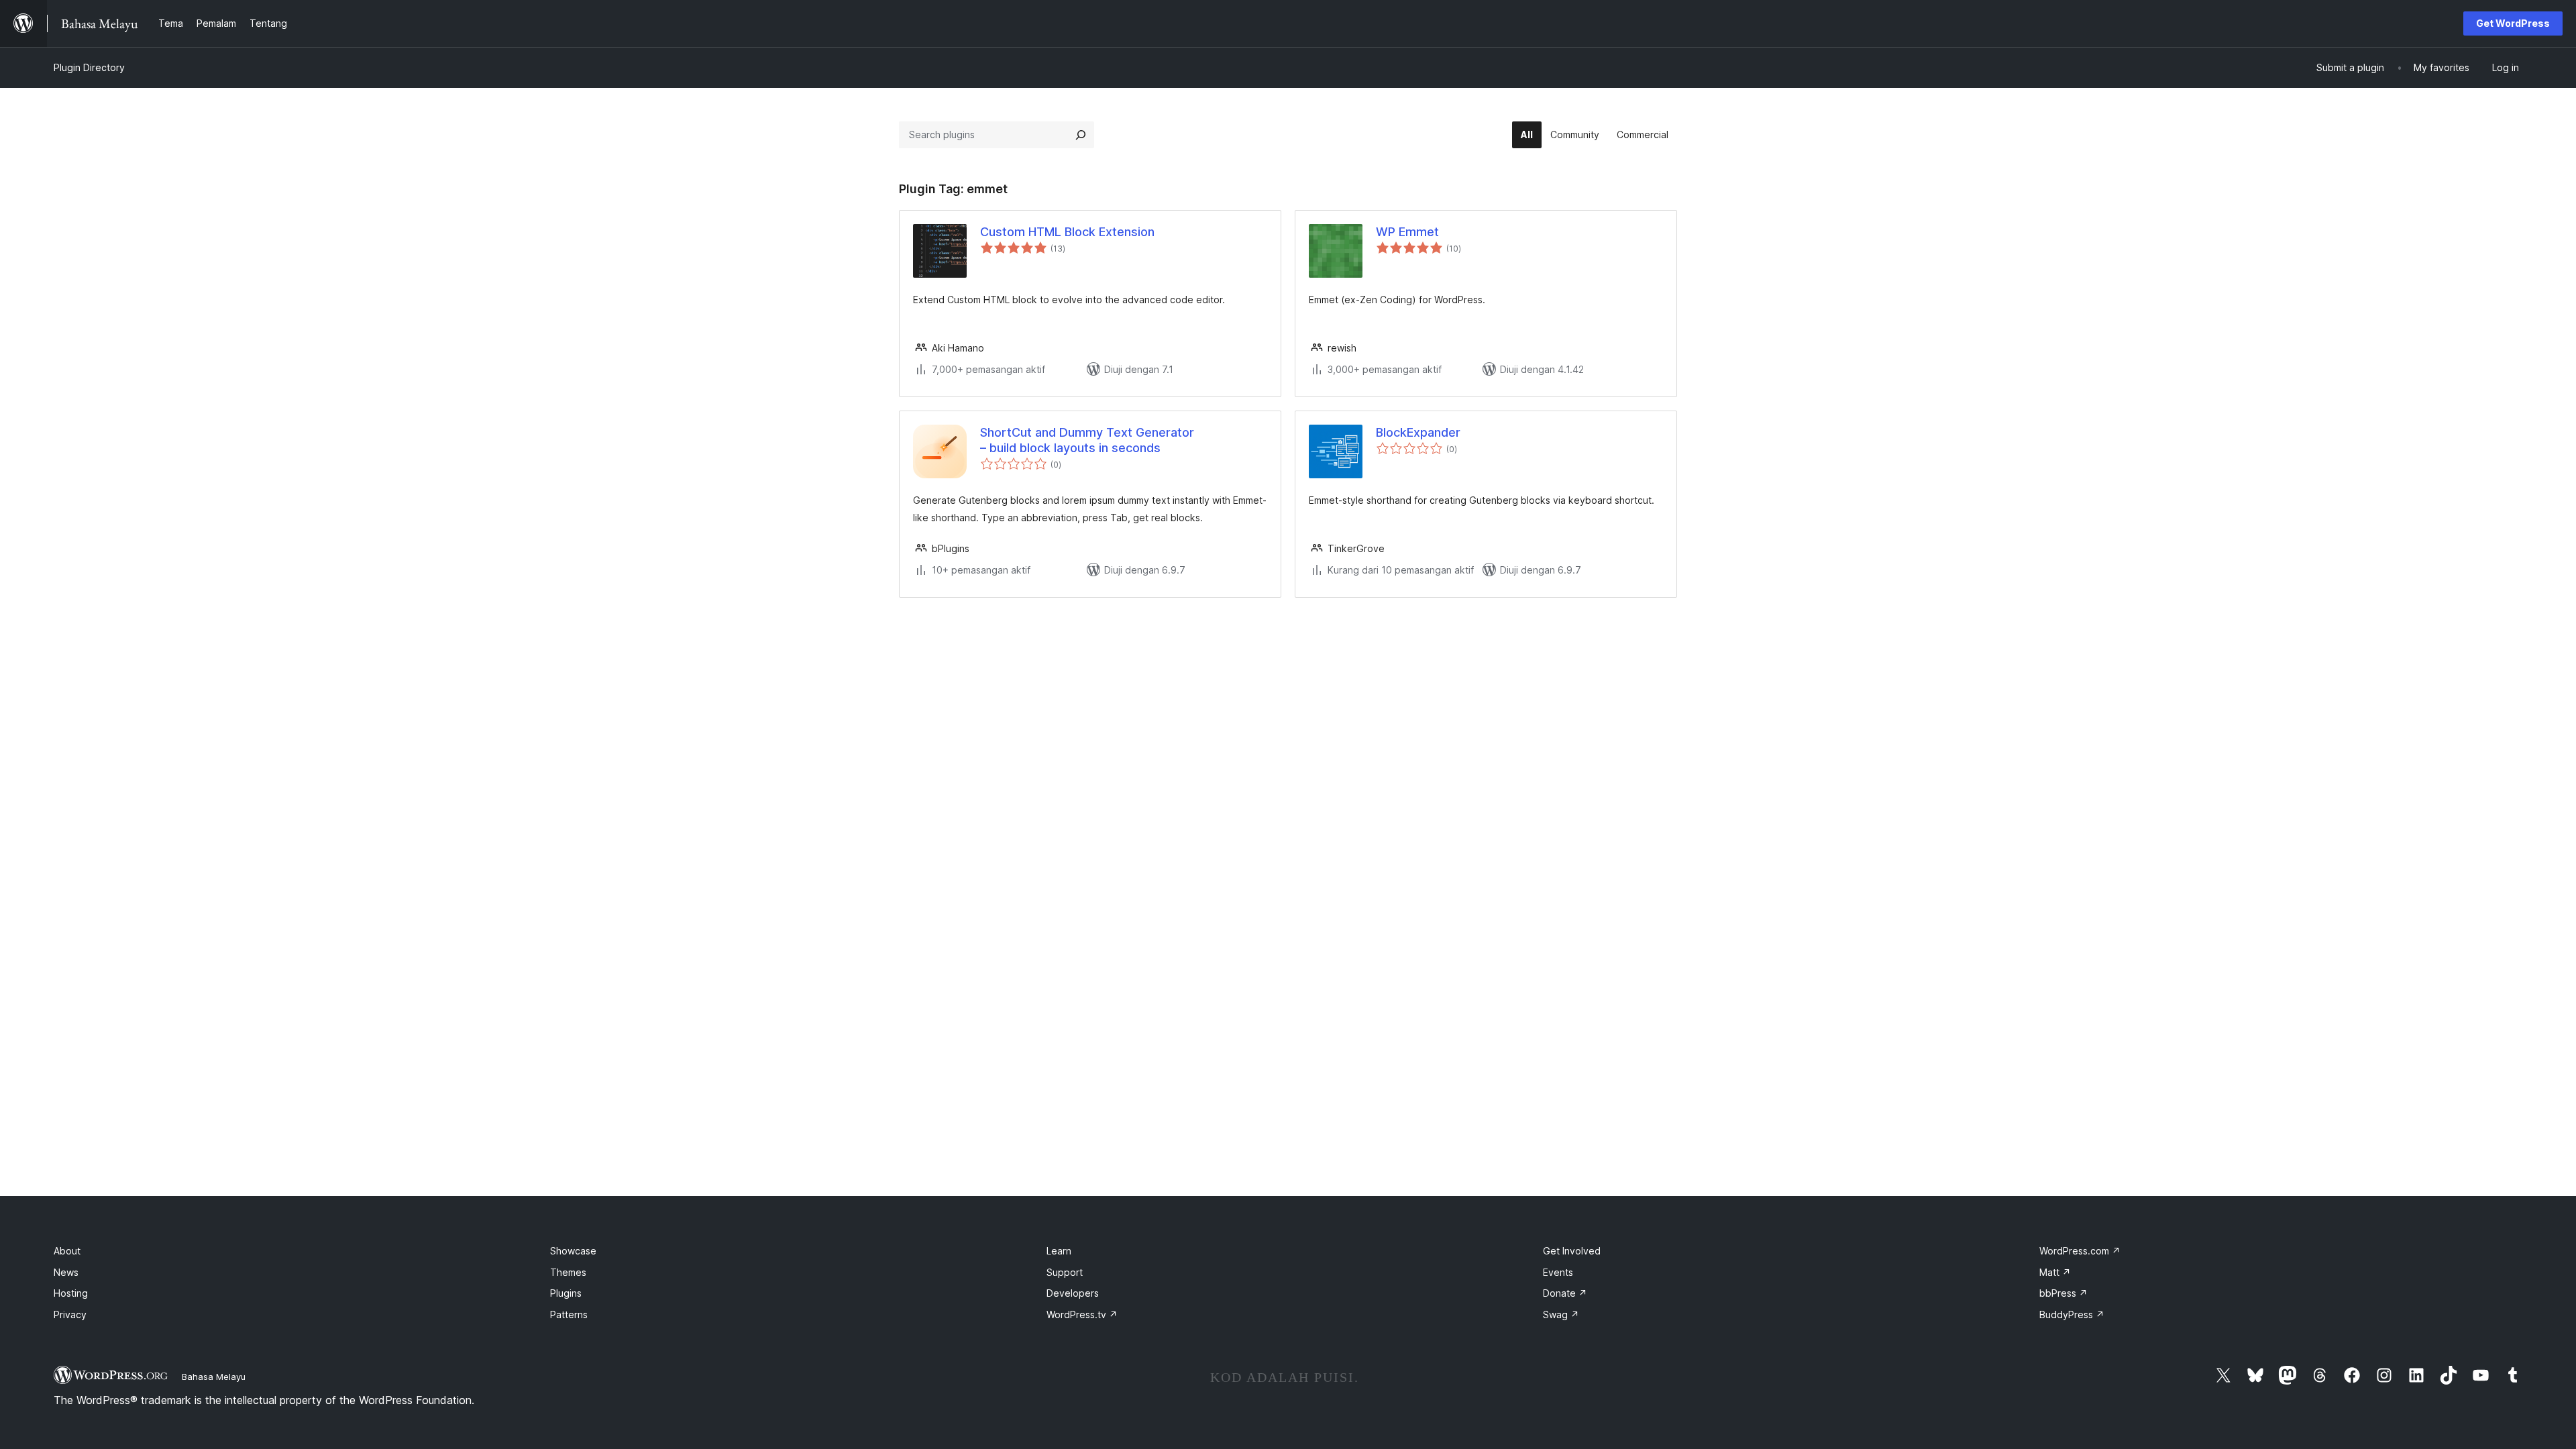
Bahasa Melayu (214, 1377)
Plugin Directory (89, 67)
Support (1065, 1272)
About (67, 1251)
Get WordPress (2513, 23)
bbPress (2063, 1293)
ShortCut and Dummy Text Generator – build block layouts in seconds (1087, 440)
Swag (1561, 1314)
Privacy (70, 1314)
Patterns (569, 1314)
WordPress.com (2080, 1251)
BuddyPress (2072, 1314)
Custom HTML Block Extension (1067, 232)
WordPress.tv (1082, 1314)
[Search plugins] (1081, 135)
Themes (568, 1272)
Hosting (71, 1293)
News (66, 1272)
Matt (2055, 1272)
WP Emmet (1407, 232)
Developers (1073, 1293)
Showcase (573, 1251)
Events (1558, 1272)
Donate (1565, 1293)
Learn (1059, 1251)
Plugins (566, 1293)
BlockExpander (1418, 432)
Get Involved (1572, 1251)
